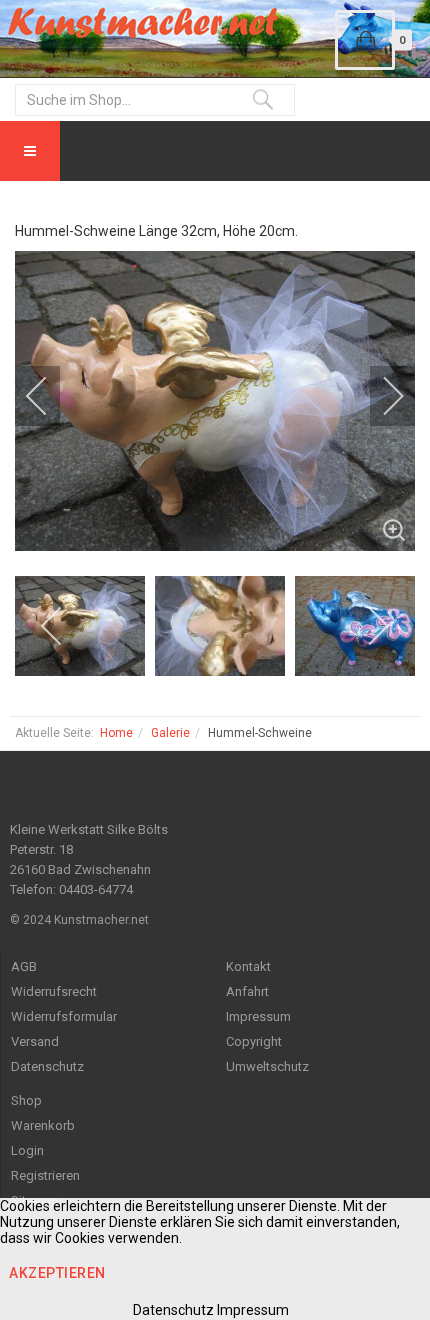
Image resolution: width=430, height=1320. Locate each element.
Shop (26, 1100)
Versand (35, 1041)
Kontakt (248, 966)
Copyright (254, 1041)
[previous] (50, 396)
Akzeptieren (57, 1273)
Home (116, 733)
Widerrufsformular (64, 1016)
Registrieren (45, 1175)
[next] (380, 396)
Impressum (258, 1016)
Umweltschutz (267, 1066)
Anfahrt (247, 991)
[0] (365, 40)
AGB (24, 966)
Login (27, 1150)
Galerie (170, 733)
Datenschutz (47, 1066)
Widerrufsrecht (54, 991)
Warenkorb (43, 1125)
